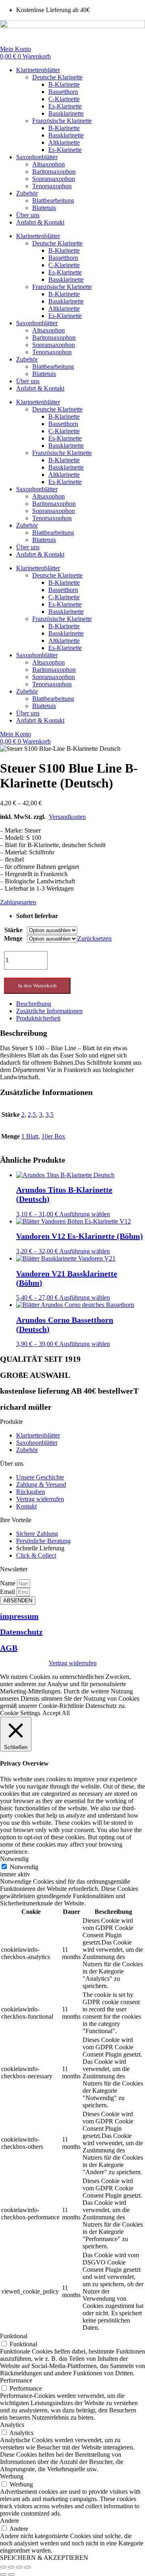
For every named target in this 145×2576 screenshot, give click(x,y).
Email (8, 1592)
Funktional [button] (14, 2336)
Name (8, 1583)
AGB (9, 1648)
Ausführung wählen (85, 1214)
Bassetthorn (63, 92)
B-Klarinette (64, 84)
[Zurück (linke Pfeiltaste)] (3, 2574)
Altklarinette (64, 142)
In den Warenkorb (37, 986)
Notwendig (24, 1867)
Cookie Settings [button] (20, 1713)
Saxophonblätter (37, 157)
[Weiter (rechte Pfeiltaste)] (11, 2574)
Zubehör (27, 193)
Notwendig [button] (14, 1859)
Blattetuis (44, 208)
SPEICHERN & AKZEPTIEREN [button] (44, 2558)
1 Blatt (30, 1136)
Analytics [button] (12, 2425)
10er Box (53, 1136)
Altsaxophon (49, 164)
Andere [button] (9, 2521)
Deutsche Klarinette (57, 77)
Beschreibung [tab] (34, 1004)
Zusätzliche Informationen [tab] (49, 1011)
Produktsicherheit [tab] (38, 1018)
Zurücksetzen (94, 938)
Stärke (13, 930)
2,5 (32, 1115)
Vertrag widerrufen (73, 1663)
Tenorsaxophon (52, 186)
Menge (13, 938)
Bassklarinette (66, 113)
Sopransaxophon (54, 179)
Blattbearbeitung (53, 200)
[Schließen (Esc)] (27, 2567)
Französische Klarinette (62, 121)
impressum (19, 1616)
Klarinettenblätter (38, 70)
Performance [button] (16, 2380)
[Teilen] (19, 2567)
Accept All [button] (56, 1713)
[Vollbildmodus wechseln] (11, 2567)
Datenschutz (21, 1632)
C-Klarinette (64, 99)
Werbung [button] (12, 2476)
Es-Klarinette (65, 106)
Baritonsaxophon (54, 171)
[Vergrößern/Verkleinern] (3, 2567)
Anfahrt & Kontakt (40, 222)
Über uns (28, 215)
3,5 (50, 1115)
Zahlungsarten (18, 902)
